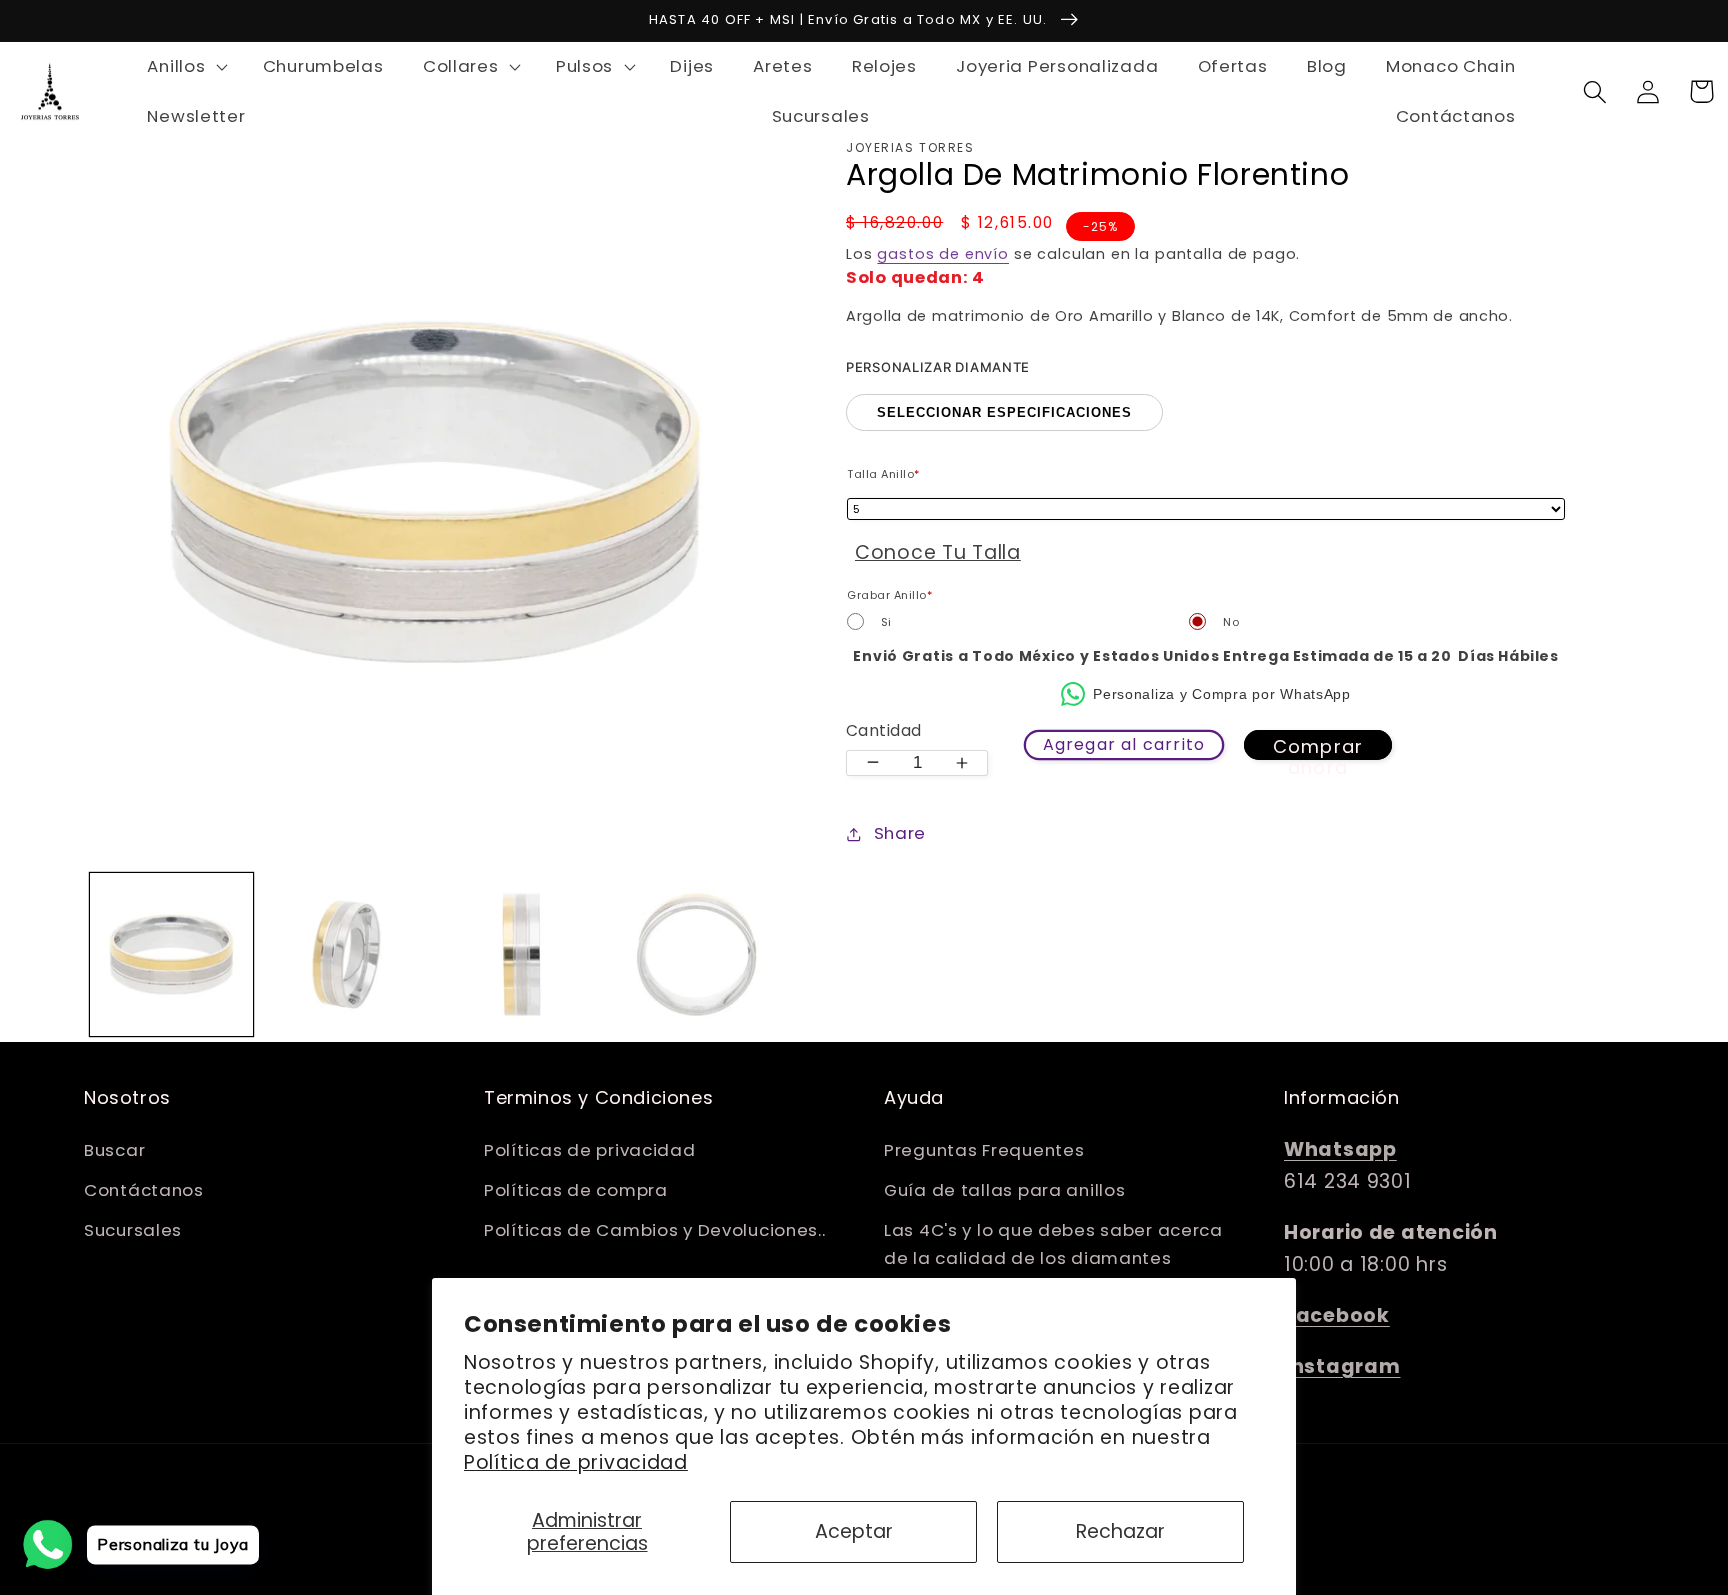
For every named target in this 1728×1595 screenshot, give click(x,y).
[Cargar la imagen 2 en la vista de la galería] (346, 954)
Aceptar (854, 1531)
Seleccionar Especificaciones (1004, 412)
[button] (185, 67)
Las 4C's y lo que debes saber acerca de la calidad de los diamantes (1053, 1244)
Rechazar (1120, 1531)
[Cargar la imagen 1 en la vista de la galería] (171, 954)
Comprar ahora (1318, 747)
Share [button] (900, 833)
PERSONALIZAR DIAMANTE (938, 367)
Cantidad (884, 730)
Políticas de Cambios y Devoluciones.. (655, 1230)
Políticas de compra (576, 1190)
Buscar (114, 1150)
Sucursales (133, 1230)
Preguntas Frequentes (984, 1150)
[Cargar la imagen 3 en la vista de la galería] (521, 954)
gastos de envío (943, 254)
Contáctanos (144, 1190)
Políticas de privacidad (590, 1150)
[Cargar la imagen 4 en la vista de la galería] (696, 954)
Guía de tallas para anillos (1004, 1190)
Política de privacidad (576, 1462)
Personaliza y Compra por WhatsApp (1222, 694)
